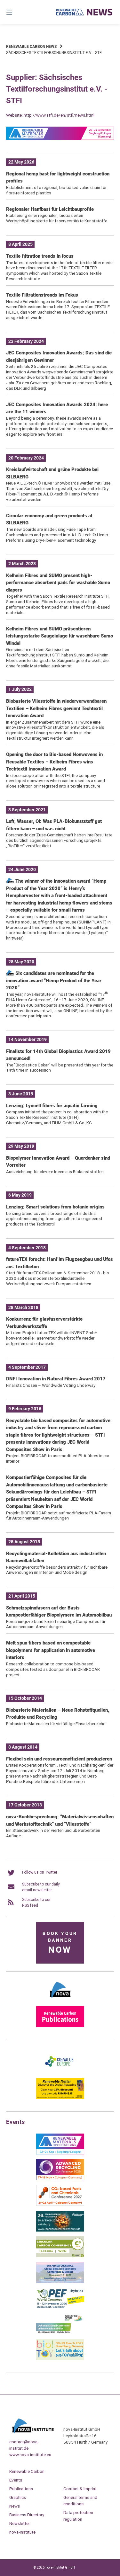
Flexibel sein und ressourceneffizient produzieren (59, 1759)
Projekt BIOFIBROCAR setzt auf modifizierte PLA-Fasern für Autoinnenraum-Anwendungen (59, 1515)
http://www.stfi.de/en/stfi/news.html (59, 115)
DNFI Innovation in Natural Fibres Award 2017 (56, 1379)
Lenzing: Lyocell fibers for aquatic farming (52, 1106)
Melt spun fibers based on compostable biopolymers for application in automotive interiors (51, 1650)
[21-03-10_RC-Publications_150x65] (60, 2026)
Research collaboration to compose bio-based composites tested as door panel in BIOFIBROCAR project (53, 1669)
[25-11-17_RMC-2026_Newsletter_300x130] (60, 2153)
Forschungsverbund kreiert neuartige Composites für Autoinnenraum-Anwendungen (56, 1624)
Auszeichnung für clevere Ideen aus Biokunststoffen (55, 1172)
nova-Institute (22, 2532)
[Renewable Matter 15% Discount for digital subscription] (60, 2098)
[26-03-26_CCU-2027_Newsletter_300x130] (60, 2205)
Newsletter (20, 2523)
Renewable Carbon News (31, 47)
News (15, 2506)
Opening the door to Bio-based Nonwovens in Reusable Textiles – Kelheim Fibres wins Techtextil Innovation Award (54, 762)
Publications (21, 2489)
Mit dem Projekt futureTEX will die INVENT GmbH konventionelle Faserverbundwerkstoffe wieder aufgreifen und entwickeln (52, 1338)
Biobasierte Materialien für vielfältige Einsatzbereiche (56, 1724)
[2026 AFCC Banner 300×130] (60, 2282)
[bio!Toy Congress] (60, 2359)
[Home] (84, 12)
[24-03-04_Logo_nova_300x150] (60, 2000)
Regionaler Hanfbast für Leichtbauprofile (50, 209)
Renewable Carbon (27, 2471)
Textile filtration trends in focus (40, 256)
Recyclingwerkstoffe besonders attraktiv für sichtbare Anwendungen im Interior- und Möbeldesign (57, 1570)
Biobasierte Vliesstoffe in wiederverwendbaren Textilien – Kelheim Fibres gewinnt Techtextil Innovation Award (56, 708)
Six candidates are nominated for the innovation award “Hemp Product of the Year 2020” (54, 980)
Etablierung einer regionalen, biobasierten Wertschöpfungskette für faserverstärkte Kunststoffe (57, 218)
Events (16, 2480)
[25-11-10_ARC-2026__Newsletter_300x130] (60, 2179)
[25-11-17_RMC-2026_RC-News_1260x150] (60, 138)
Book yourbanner (60, 1943)
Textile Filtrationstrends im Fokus (42, 295)
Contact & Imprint (80, 2489)
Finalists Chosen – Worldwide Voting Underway (51, 1385)
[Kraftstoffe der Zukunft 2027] (60, 2333)
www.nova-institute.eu (30, 2455)
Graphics (18, 2497)
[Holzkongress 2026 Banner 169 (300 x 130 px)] (60, 2230)
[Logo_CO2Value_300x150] (60, 2072)
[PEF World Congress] (60, 2307)
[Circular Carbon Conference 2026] (60, 2256)
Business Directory (27, 2515)
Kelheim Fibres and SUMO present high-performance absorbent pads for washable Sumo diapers (58, 583)
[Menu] (17, 12)
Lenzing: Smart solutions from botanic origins (55, 1207)
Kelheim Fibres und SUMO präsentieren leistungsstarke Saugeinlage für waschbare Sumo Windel (60, 636)
